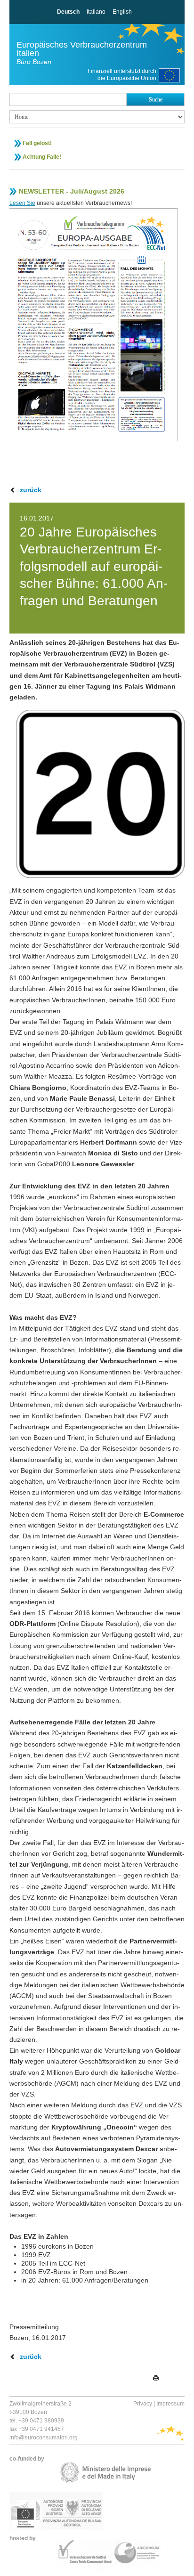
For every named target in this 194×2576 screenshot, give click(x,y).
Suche (156, 99)
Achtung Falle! (42, 157)
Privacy (143, 2404)
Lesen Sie (22, 203)
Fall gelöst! (37, 143)
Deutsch (68, 12)
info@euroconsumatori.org (44, 2438)
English (122, 12)
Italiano (96, 12)
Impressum (170, 2404)
